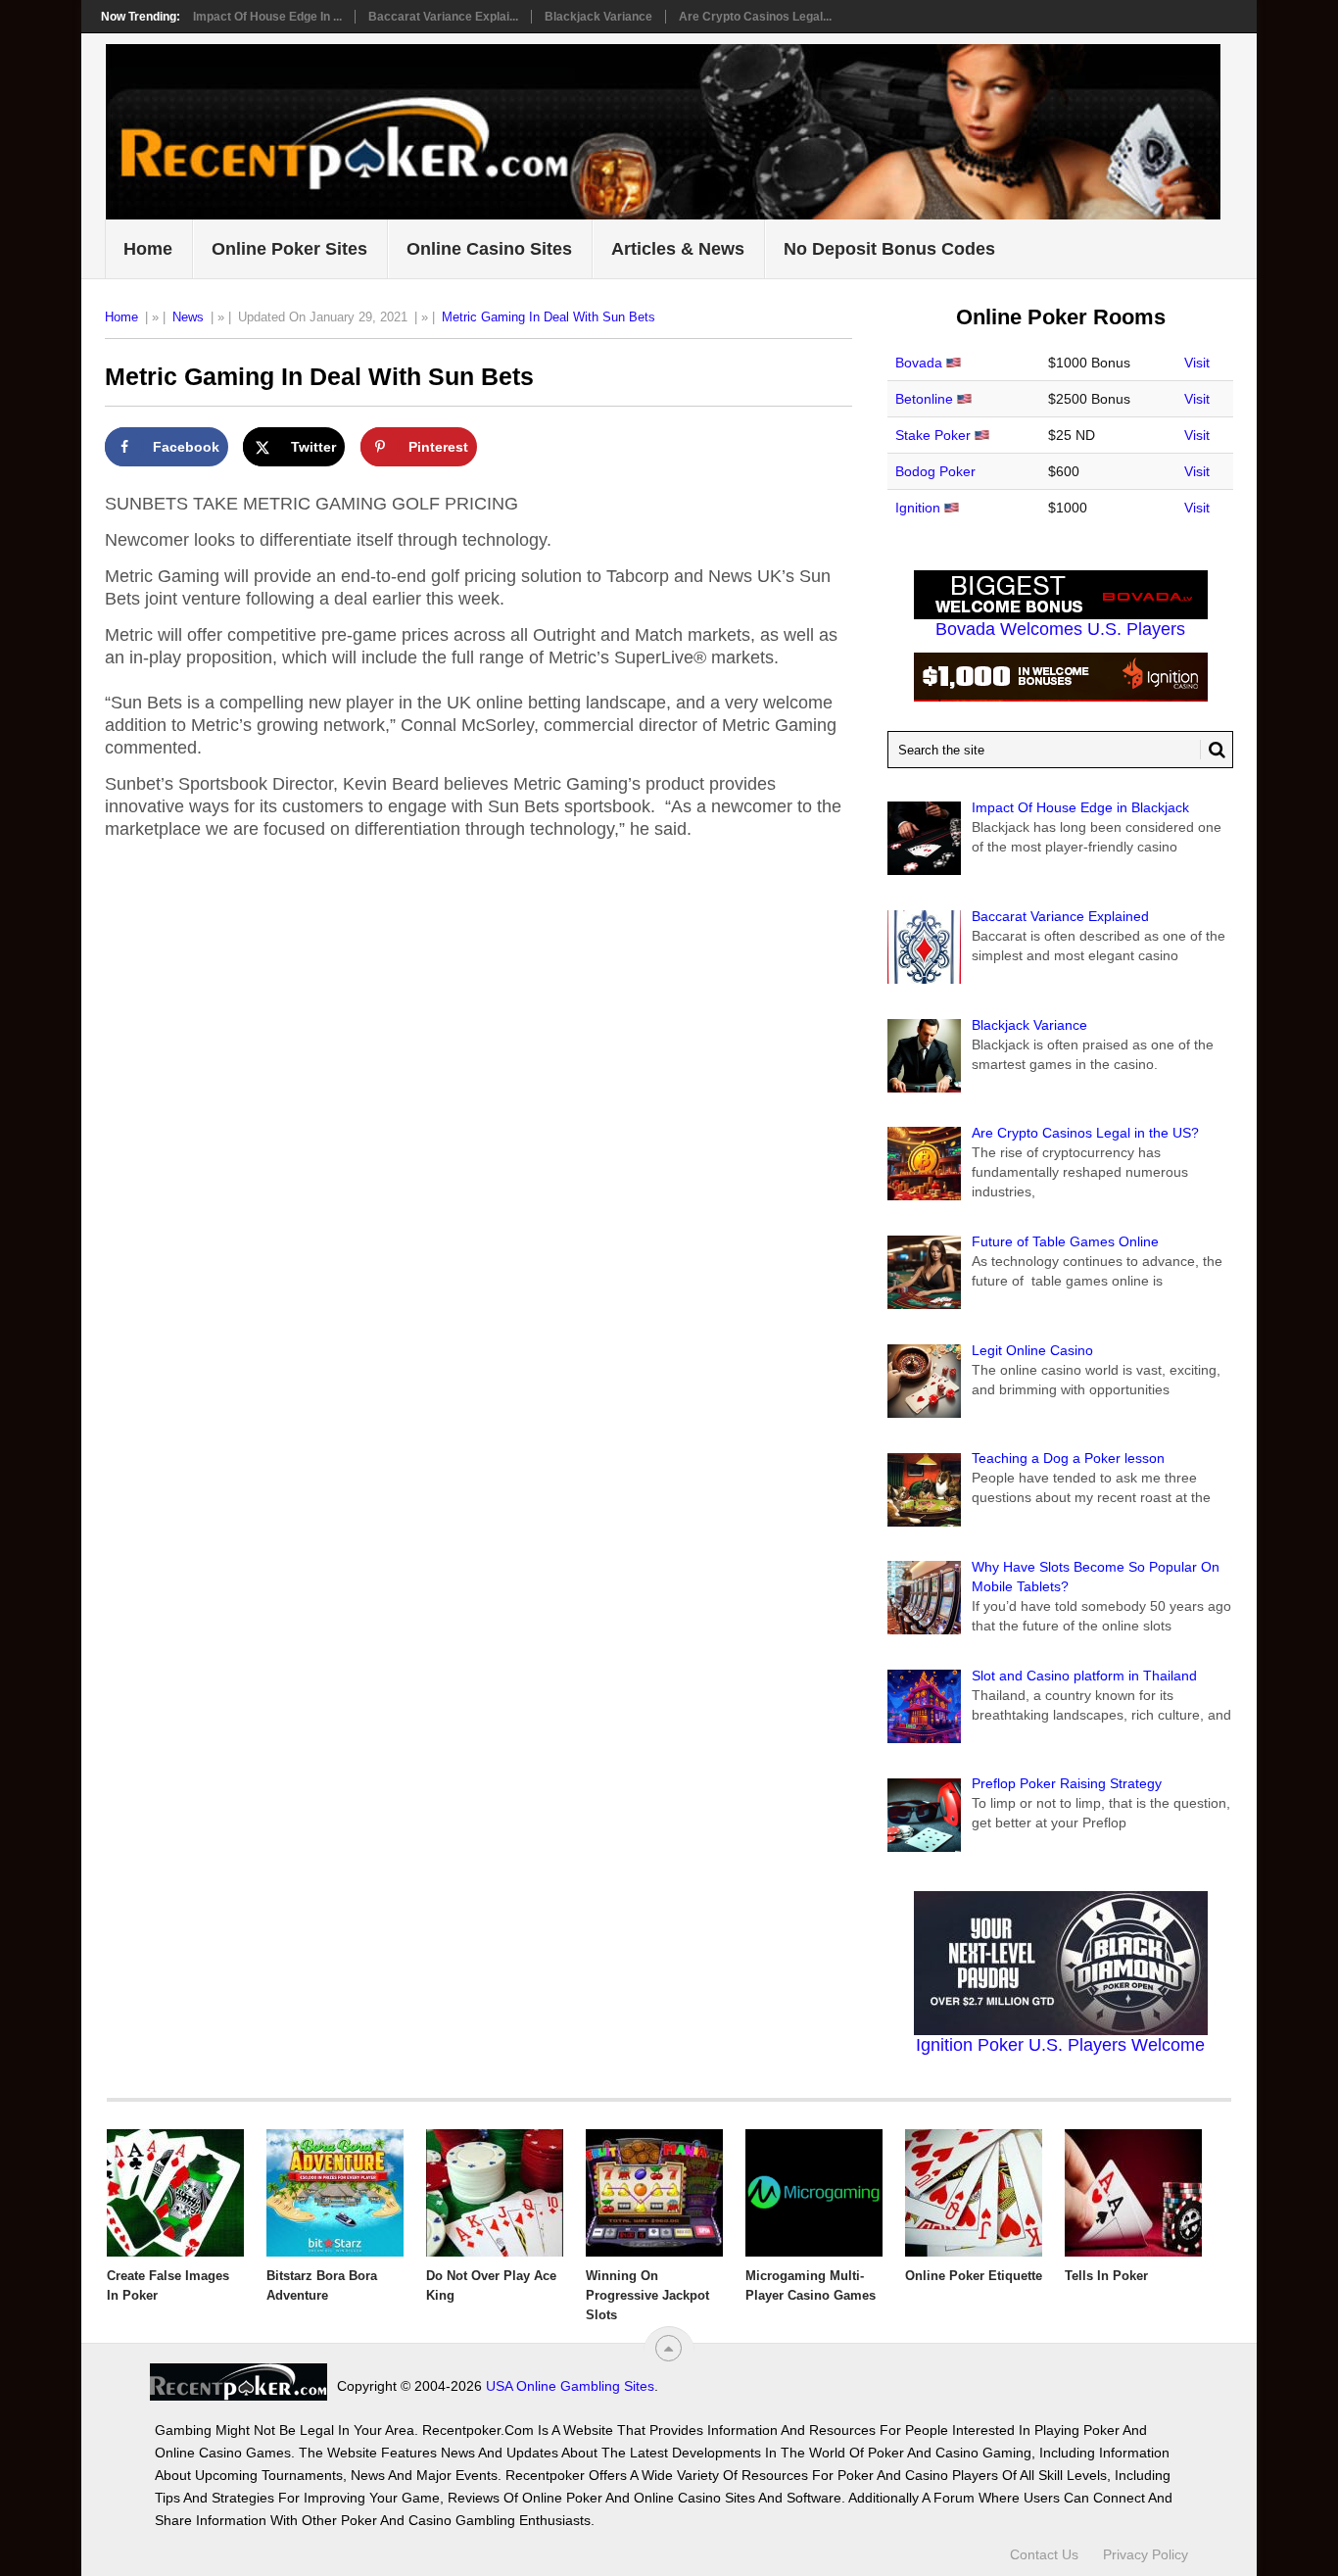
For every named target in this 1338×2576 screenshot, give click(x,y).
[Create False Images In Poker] (175, 2193)
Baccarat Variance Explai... (443, 17)
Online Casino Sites (489, 249)
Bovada (919, 363)
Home (148, 249)
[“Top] (669, 2348)
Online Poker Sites (289, 249)
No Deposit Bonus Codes (889, 249)
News (188, 317)
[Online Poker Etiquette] (974, 2193)
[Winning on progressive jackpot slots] (654, 2193)
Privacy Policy (1146, 2554)
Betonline (924, 399)
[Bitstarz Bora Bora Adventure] (335, 2193)
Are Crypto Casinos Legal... (755, 17)
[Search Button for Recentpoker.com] (1213, 750)
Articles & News (678, 249)
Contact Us (1044, 2554)
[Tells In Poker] (1133, 2193)
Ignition (918, 508)
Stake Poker (933, 435)
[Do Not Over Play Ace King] (495, 2193)
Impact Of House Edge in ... (267, 17)
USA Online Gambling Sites (570, 2386)
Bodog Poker (935, 471)
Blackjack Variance (598, 17)
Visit (1197, 363)
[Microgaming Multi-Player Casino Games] (814, 2193)
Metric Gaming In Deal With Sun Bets (549, 317)
